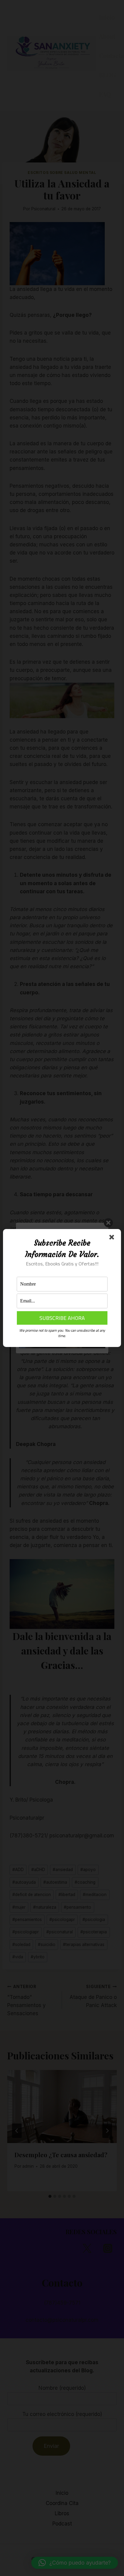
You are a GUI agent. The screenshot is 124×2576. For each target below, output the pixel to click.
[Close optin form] (113, 1238)
